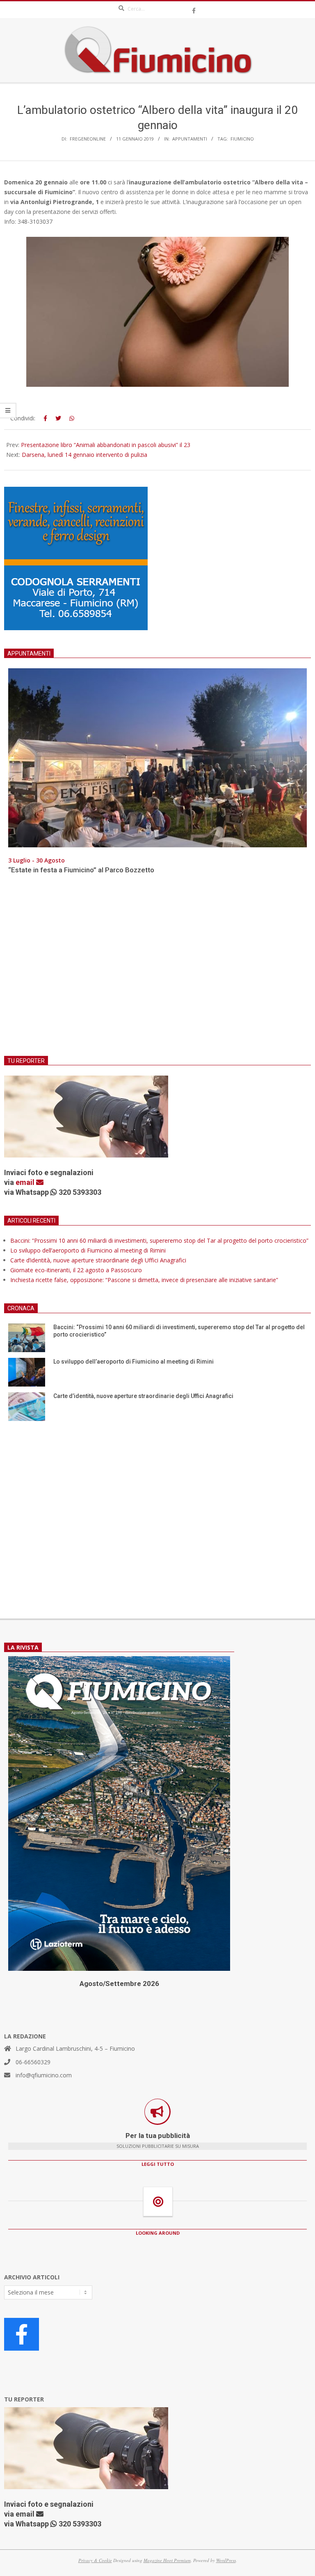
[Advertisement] (157, 970)
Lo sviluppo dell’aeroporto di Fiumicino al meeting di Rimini (88, 1250)
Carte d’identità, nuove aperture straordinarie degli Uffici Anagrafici (98, 1260)
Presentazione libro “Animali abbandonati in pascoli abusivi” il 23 (106, 445)
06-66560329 (33, 2062)
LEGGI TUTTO (158, 2164)
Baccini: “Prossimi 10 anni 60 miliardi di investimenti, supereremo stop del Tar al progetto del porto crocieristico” (159, 1240)
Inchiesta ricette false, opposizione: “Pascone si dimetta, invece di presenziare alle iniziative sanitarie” (144, 1280)
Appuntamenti (190, 139)
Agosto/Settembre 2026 (119, 1984)
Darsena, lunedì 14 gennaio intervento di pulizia (84, 455)
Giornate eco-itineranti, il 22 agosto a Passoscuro (76, 1270)
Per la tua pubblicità (158, 2136)
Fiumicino (242, 139)
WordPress (226, 2560)
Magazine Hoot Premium (167, 2560)
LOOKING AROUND (158, 2233)
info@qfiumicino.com (44, 2075)
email (26, 1182)
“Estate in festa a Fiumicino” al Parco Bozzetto (81, 870)
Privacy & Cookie (95, 2560)
